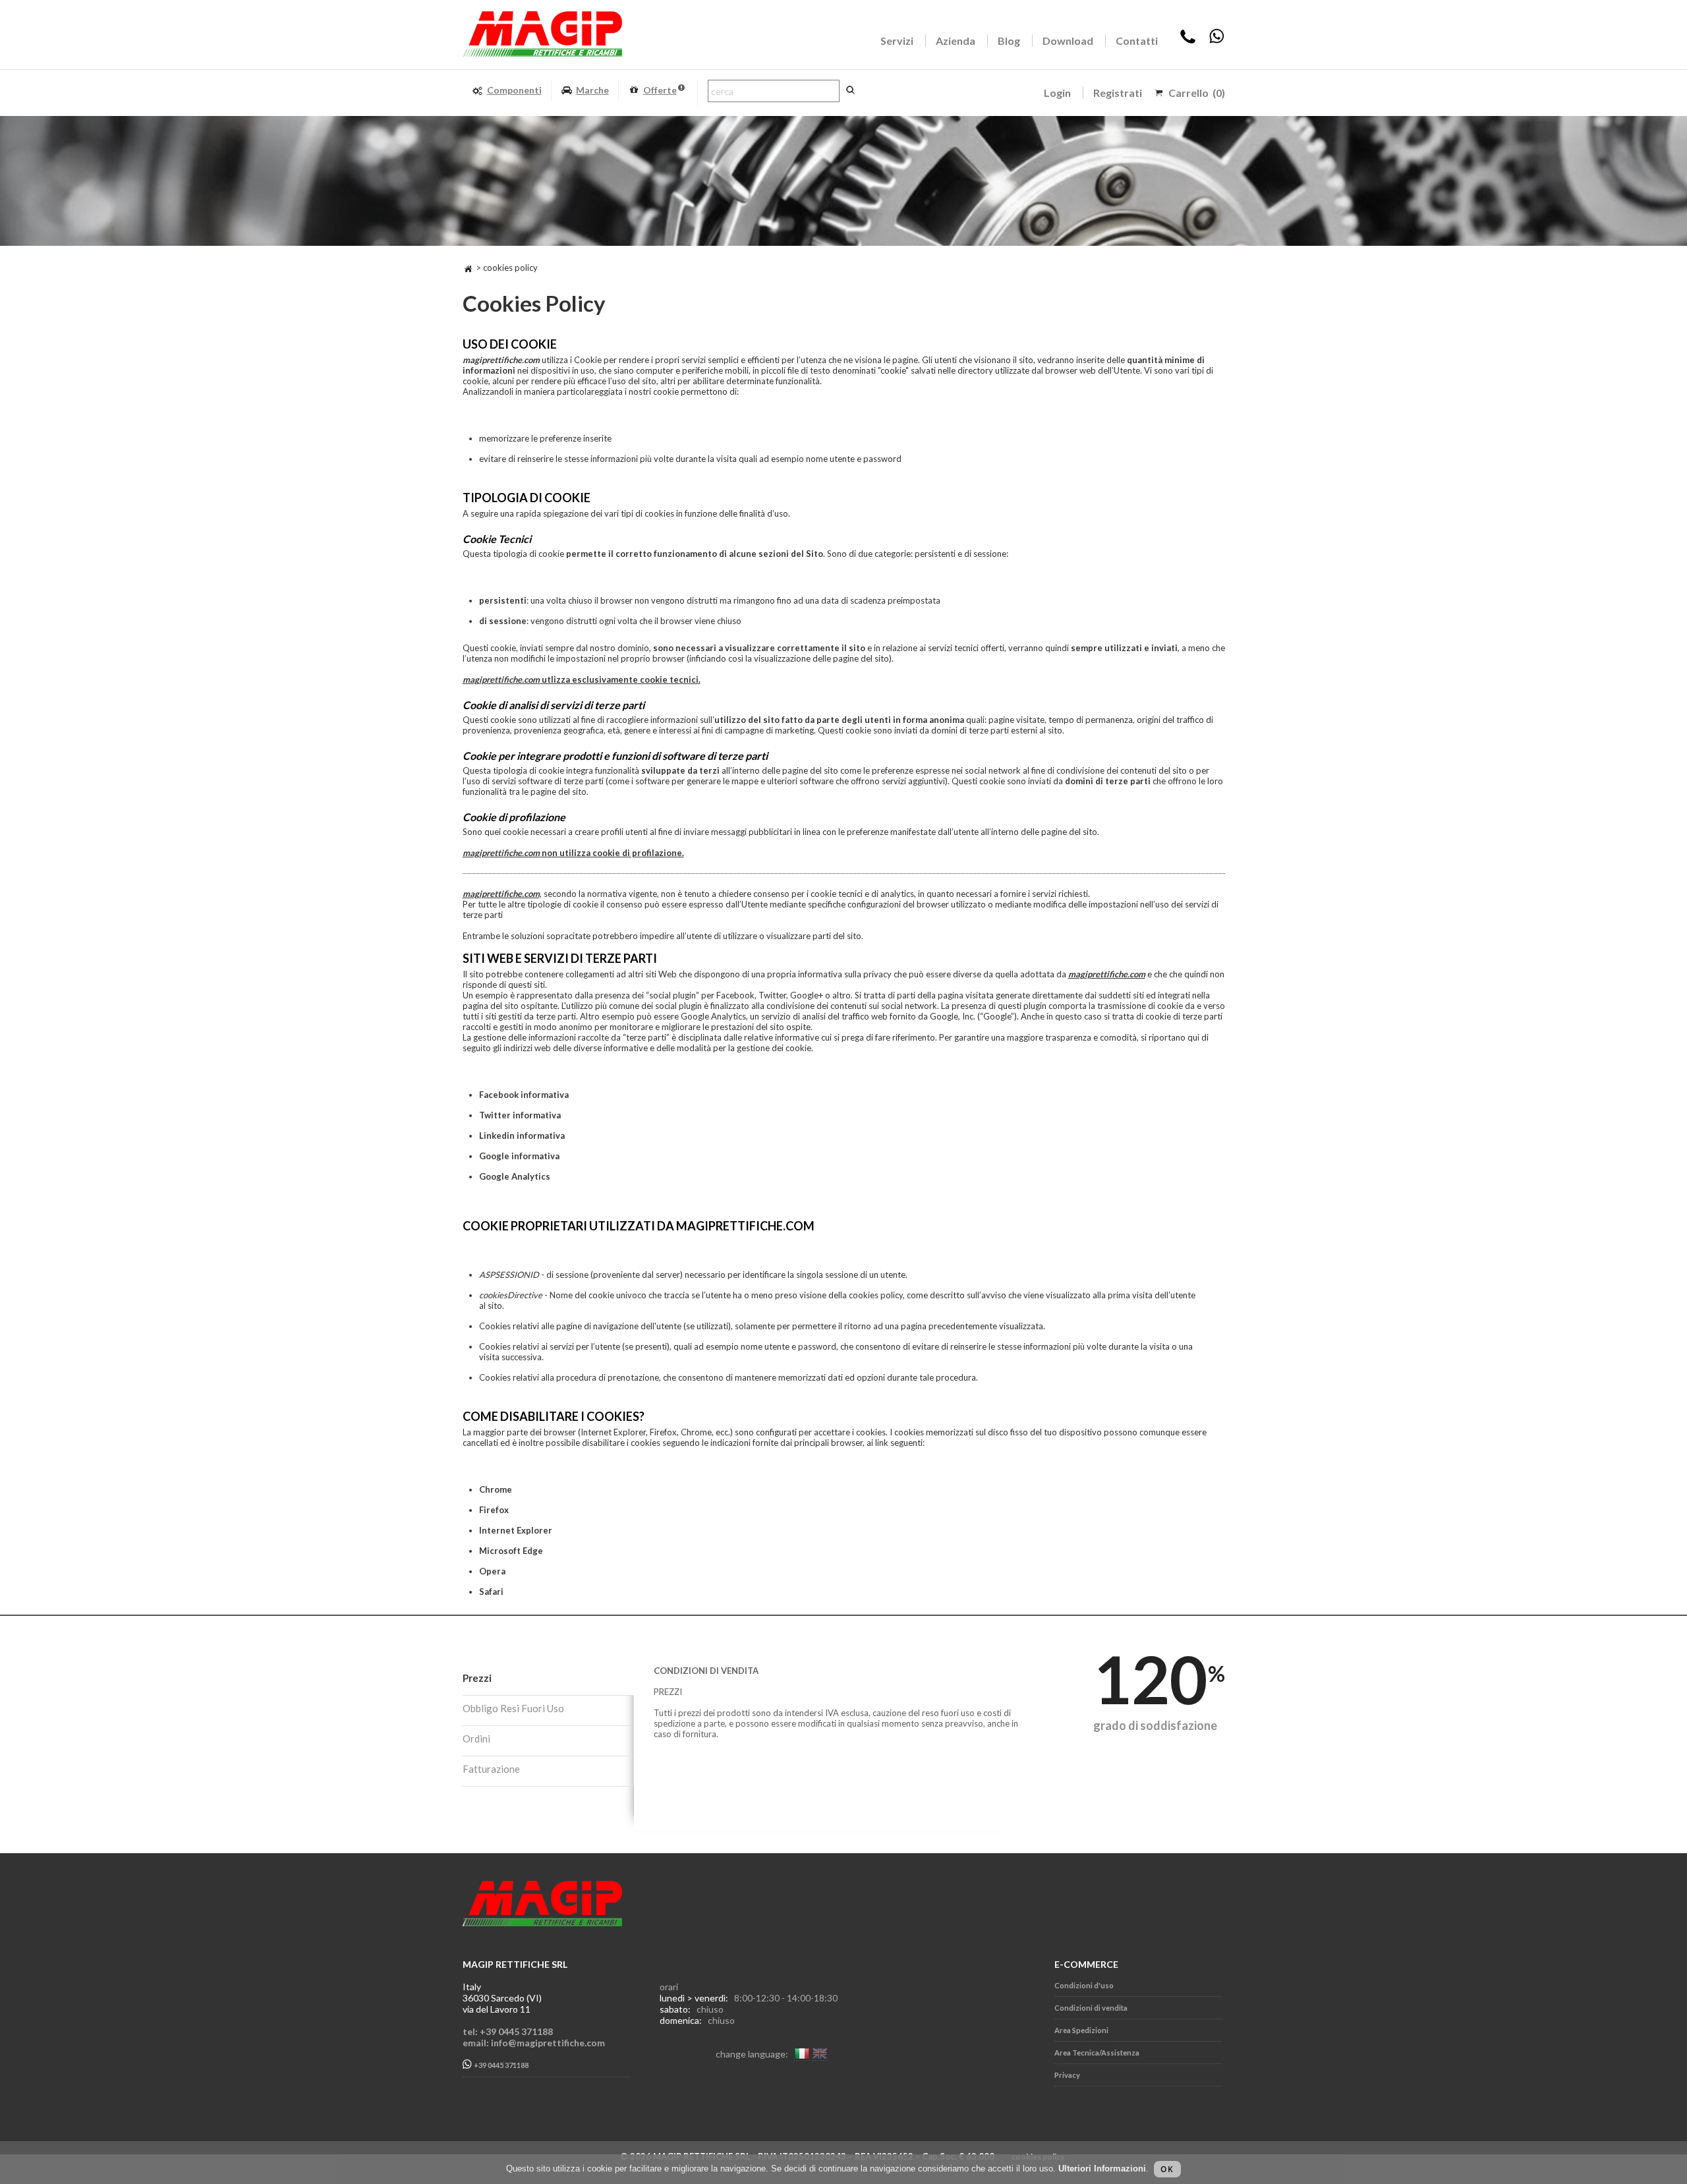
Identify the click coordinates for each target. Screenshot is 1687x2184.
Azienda (956, 41)
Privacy (1067, 2075)
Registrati (1118, 93)
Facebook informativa (524, 1095)
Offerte (660, 90)
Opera (492, 1571)
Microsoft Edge (511, 1551)
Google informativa (519, 1156)
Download (1068, 41)
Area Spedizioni (1081, 2030)
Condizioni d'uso (1084, 1985)
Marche (592, 90)
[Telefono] (1188, 41)
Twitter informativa (520, 1115)
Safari (491, 1592)
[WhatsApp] (1216, 41)
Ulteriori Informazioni (1102, 2169)
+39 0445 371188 (500, 2066)
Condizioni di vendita (1091, 2008)
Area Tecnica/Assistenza (1097, 2053)
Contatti (1137, 41)
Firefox (494, 1510)
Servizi (897, 41)
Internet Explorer (516, 1530)
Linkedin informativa (522, 1135)
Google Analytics (515, 1176)
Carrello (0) (1197, 93)
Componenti (514, 90)
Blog (1009, 41)
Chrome (496, 1489)
